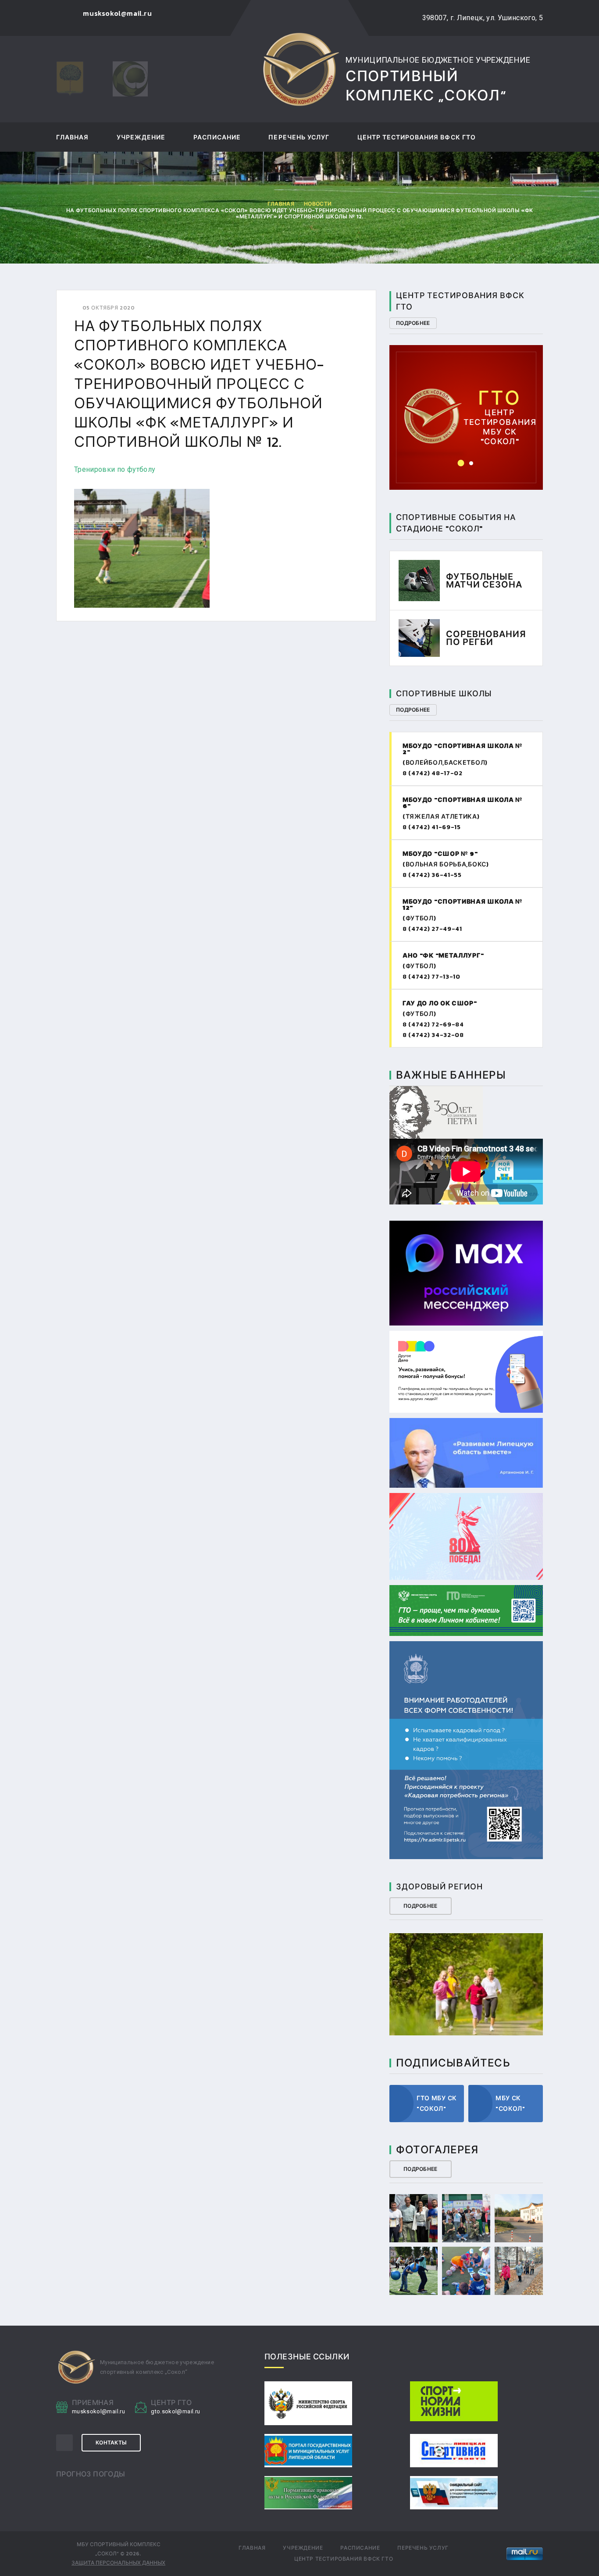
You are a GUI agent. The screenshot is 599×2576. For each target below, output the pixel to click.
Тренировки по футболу (115, 469)
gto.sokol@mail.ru (467, 404)
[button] (461, 463)
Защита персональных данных (118, 2563)
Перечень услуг (299, 138)
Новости (318, 204)
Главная (72, 138)
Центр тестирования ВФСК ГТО (417, 138)
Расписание (217, 138)
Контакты (111, 2443)
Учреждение (141, 138)
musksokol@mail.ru (98, 2411)
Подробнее (413, 323)
